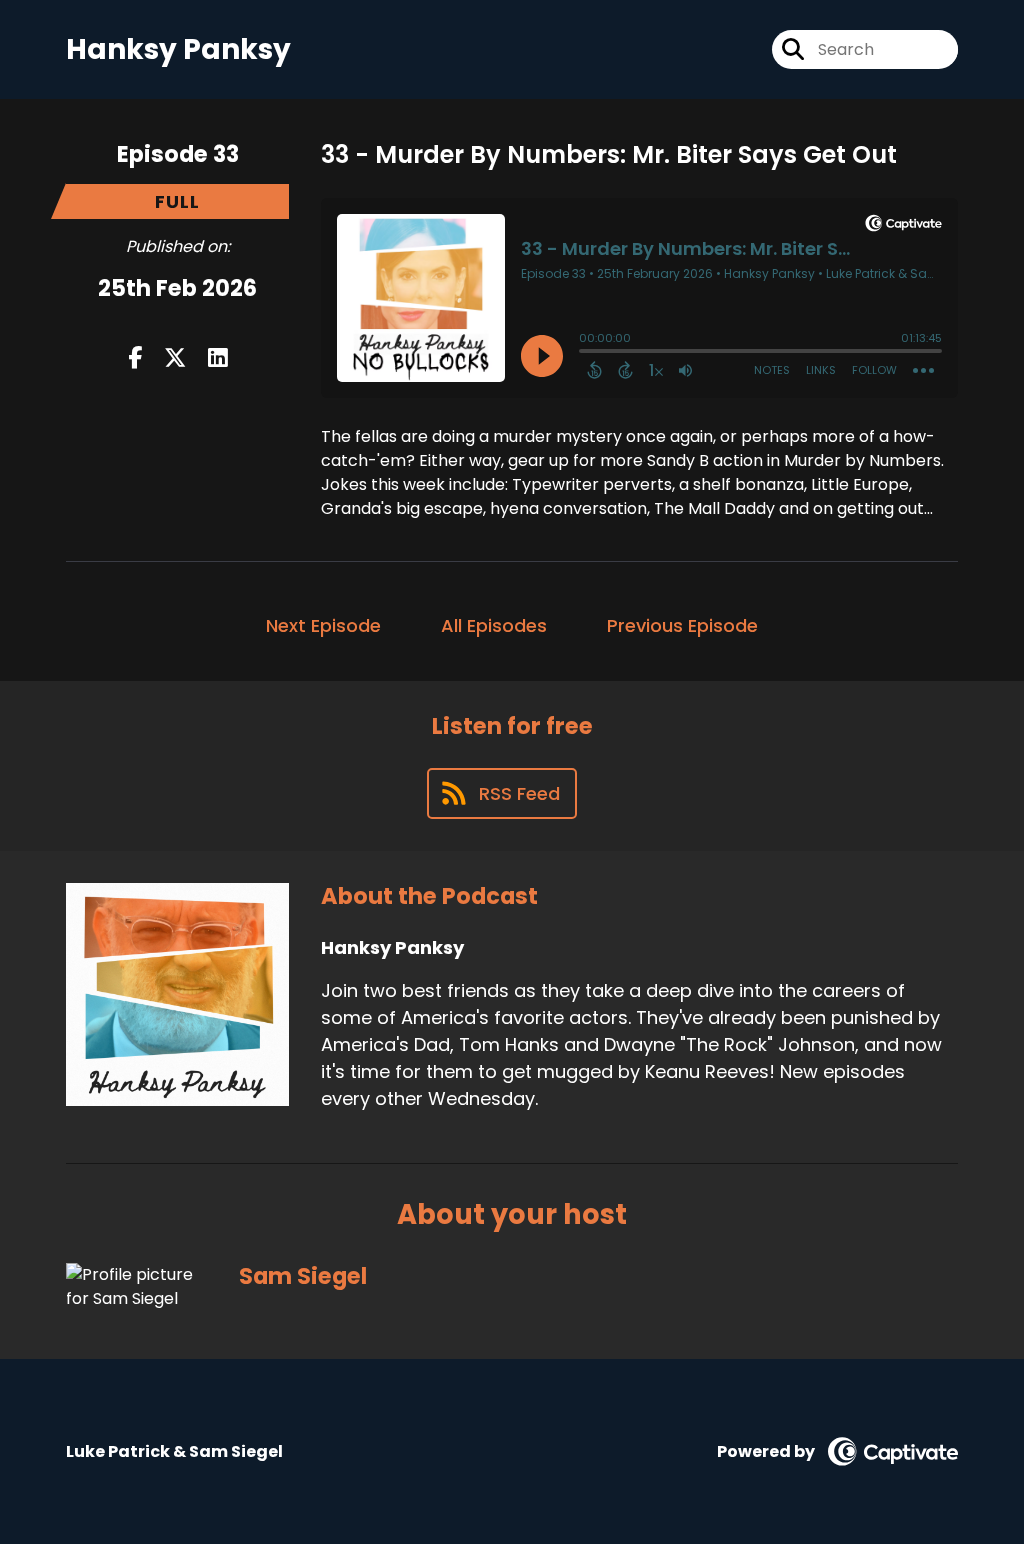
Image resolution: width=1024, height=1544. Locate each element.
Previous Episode (682, 625)
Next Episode (323, 625)
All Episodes (494, 625)
